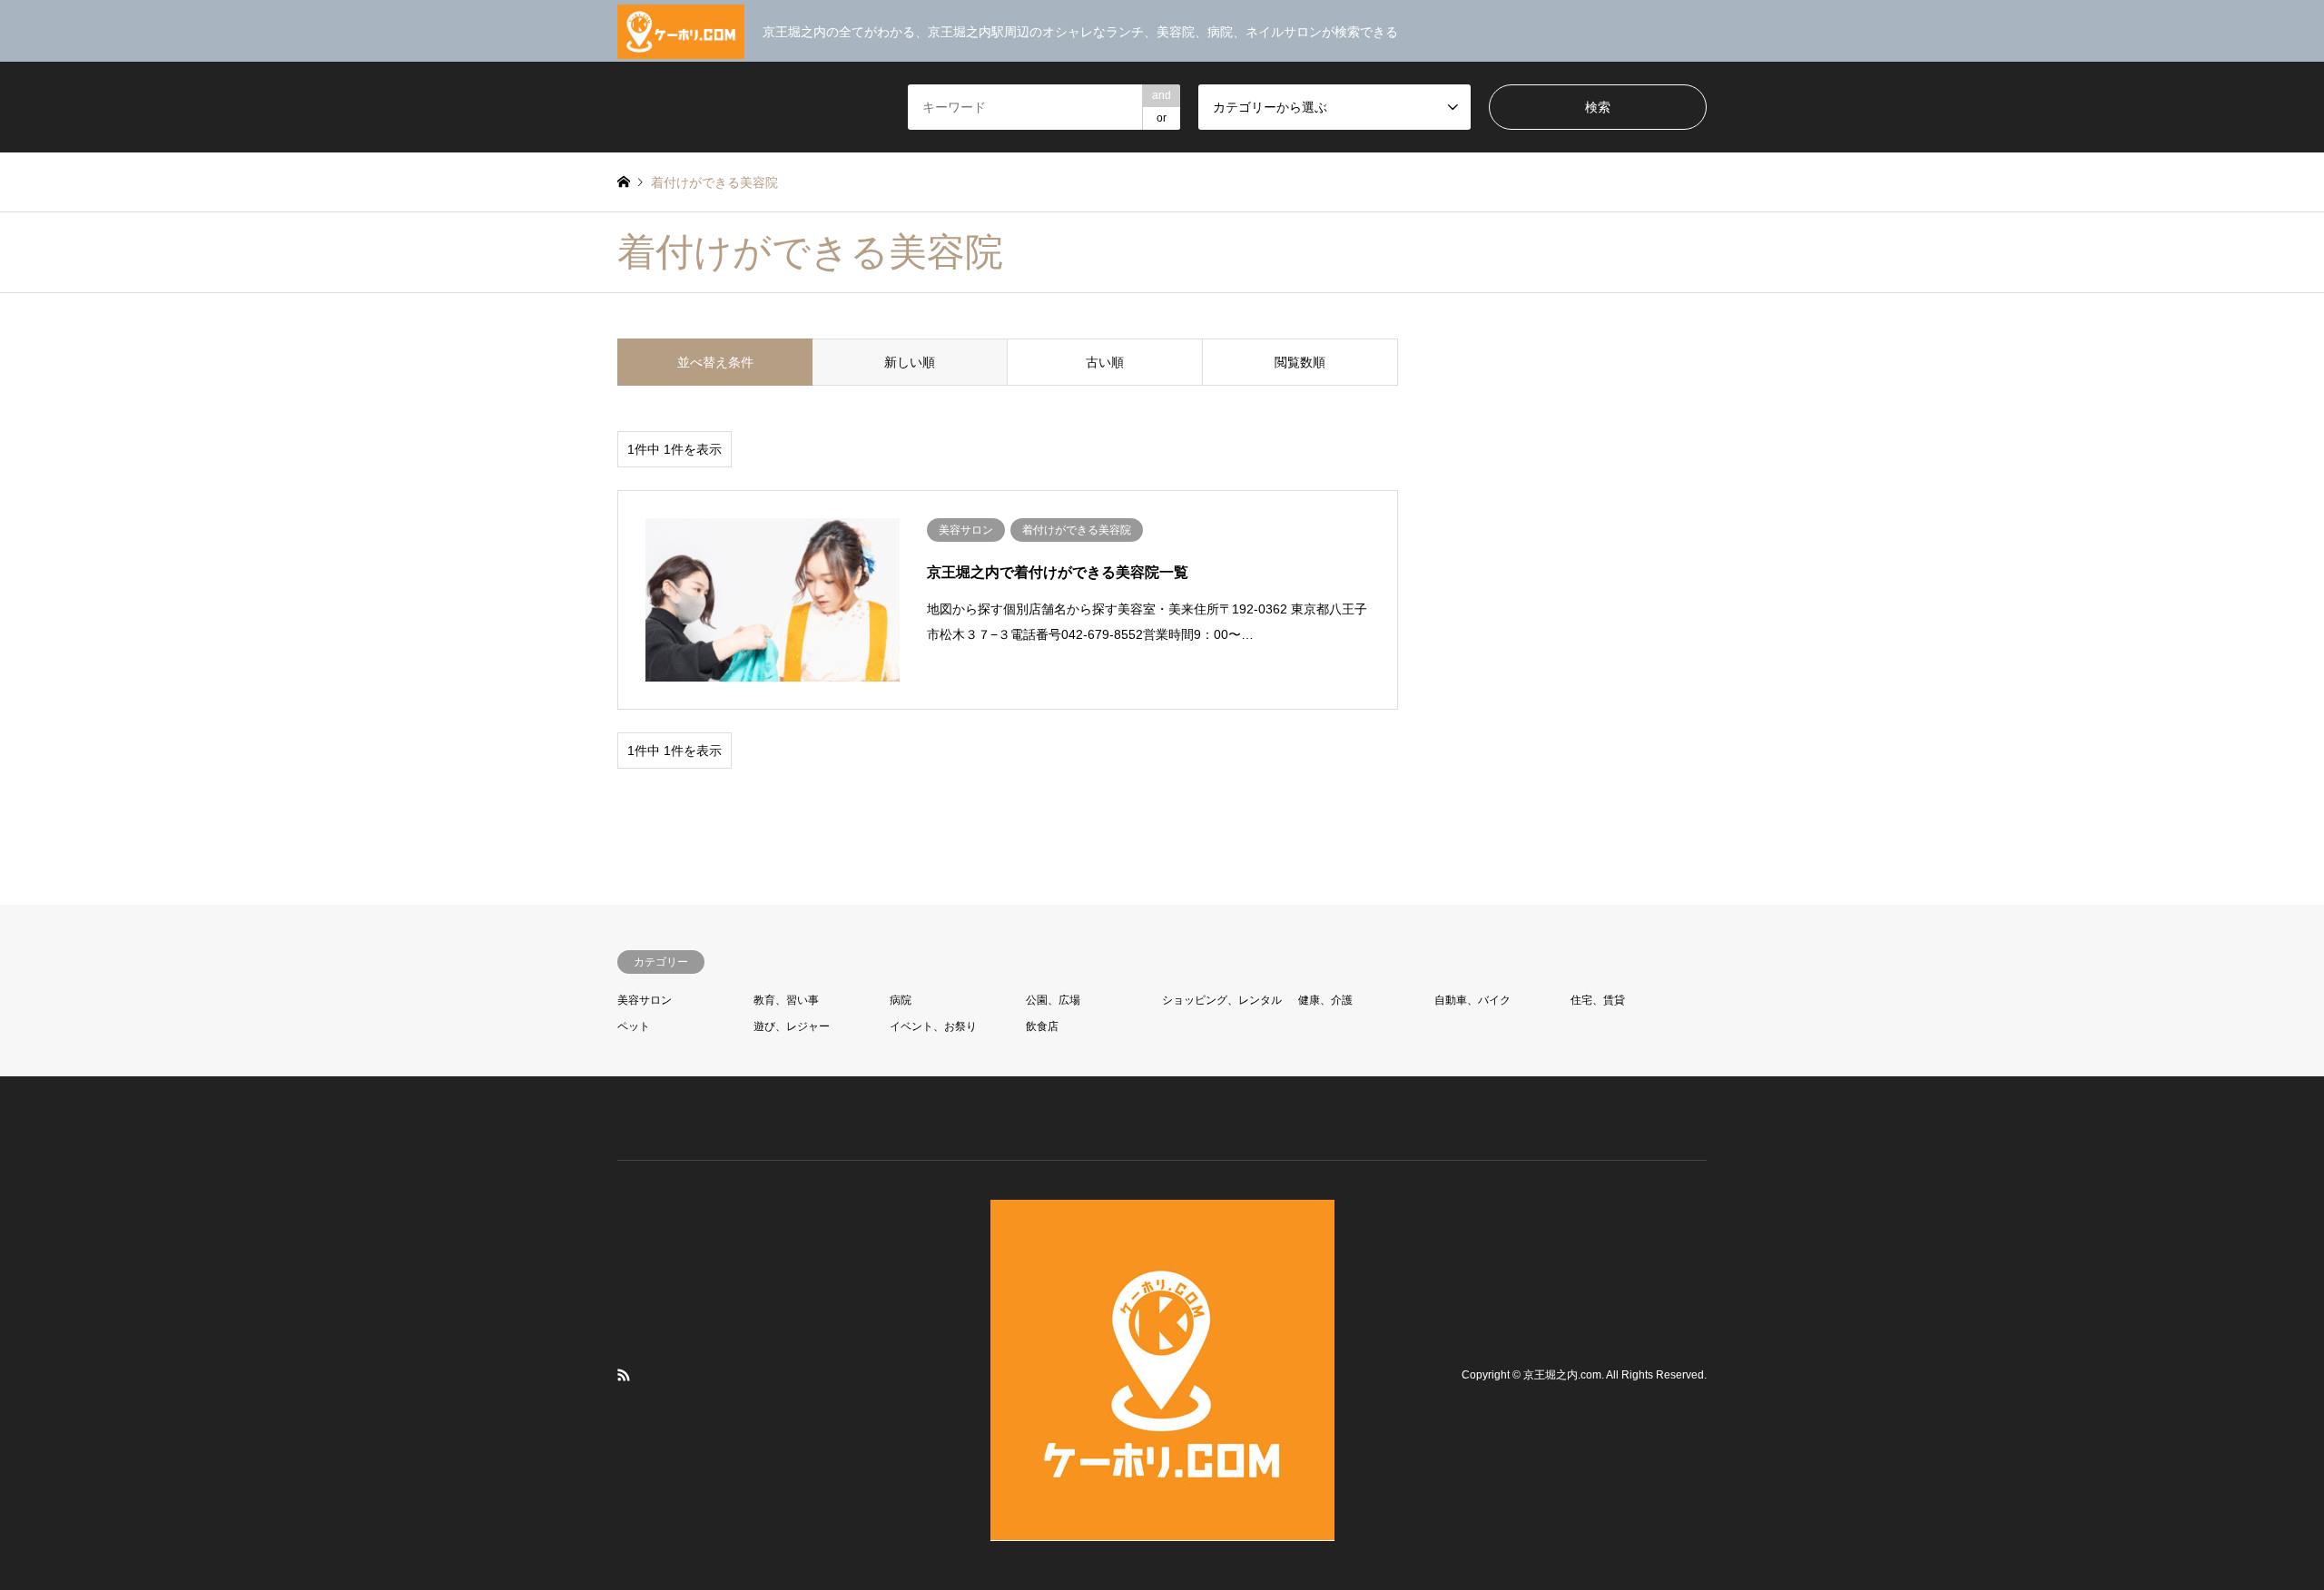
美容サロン (645, 1000)
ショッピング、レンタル (1222, 1000)
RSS (624, 1375)
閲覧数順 (1300, 362)
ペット (634, 1026)
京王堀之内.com (1562, 1375)
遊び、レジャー (792, 1026)
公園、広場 (1053, 1000)
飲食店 (1042, 1026)
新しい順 (910, 362)
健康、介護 (1325, 1000)
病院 (901, 1000)
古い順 (1105, 362)
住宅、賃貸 (1598, 1000)
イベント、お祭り (933, 1026)
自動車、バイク (1472, 1000)
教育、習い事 (786, 1000)
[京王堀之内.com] (1162, 1530)
